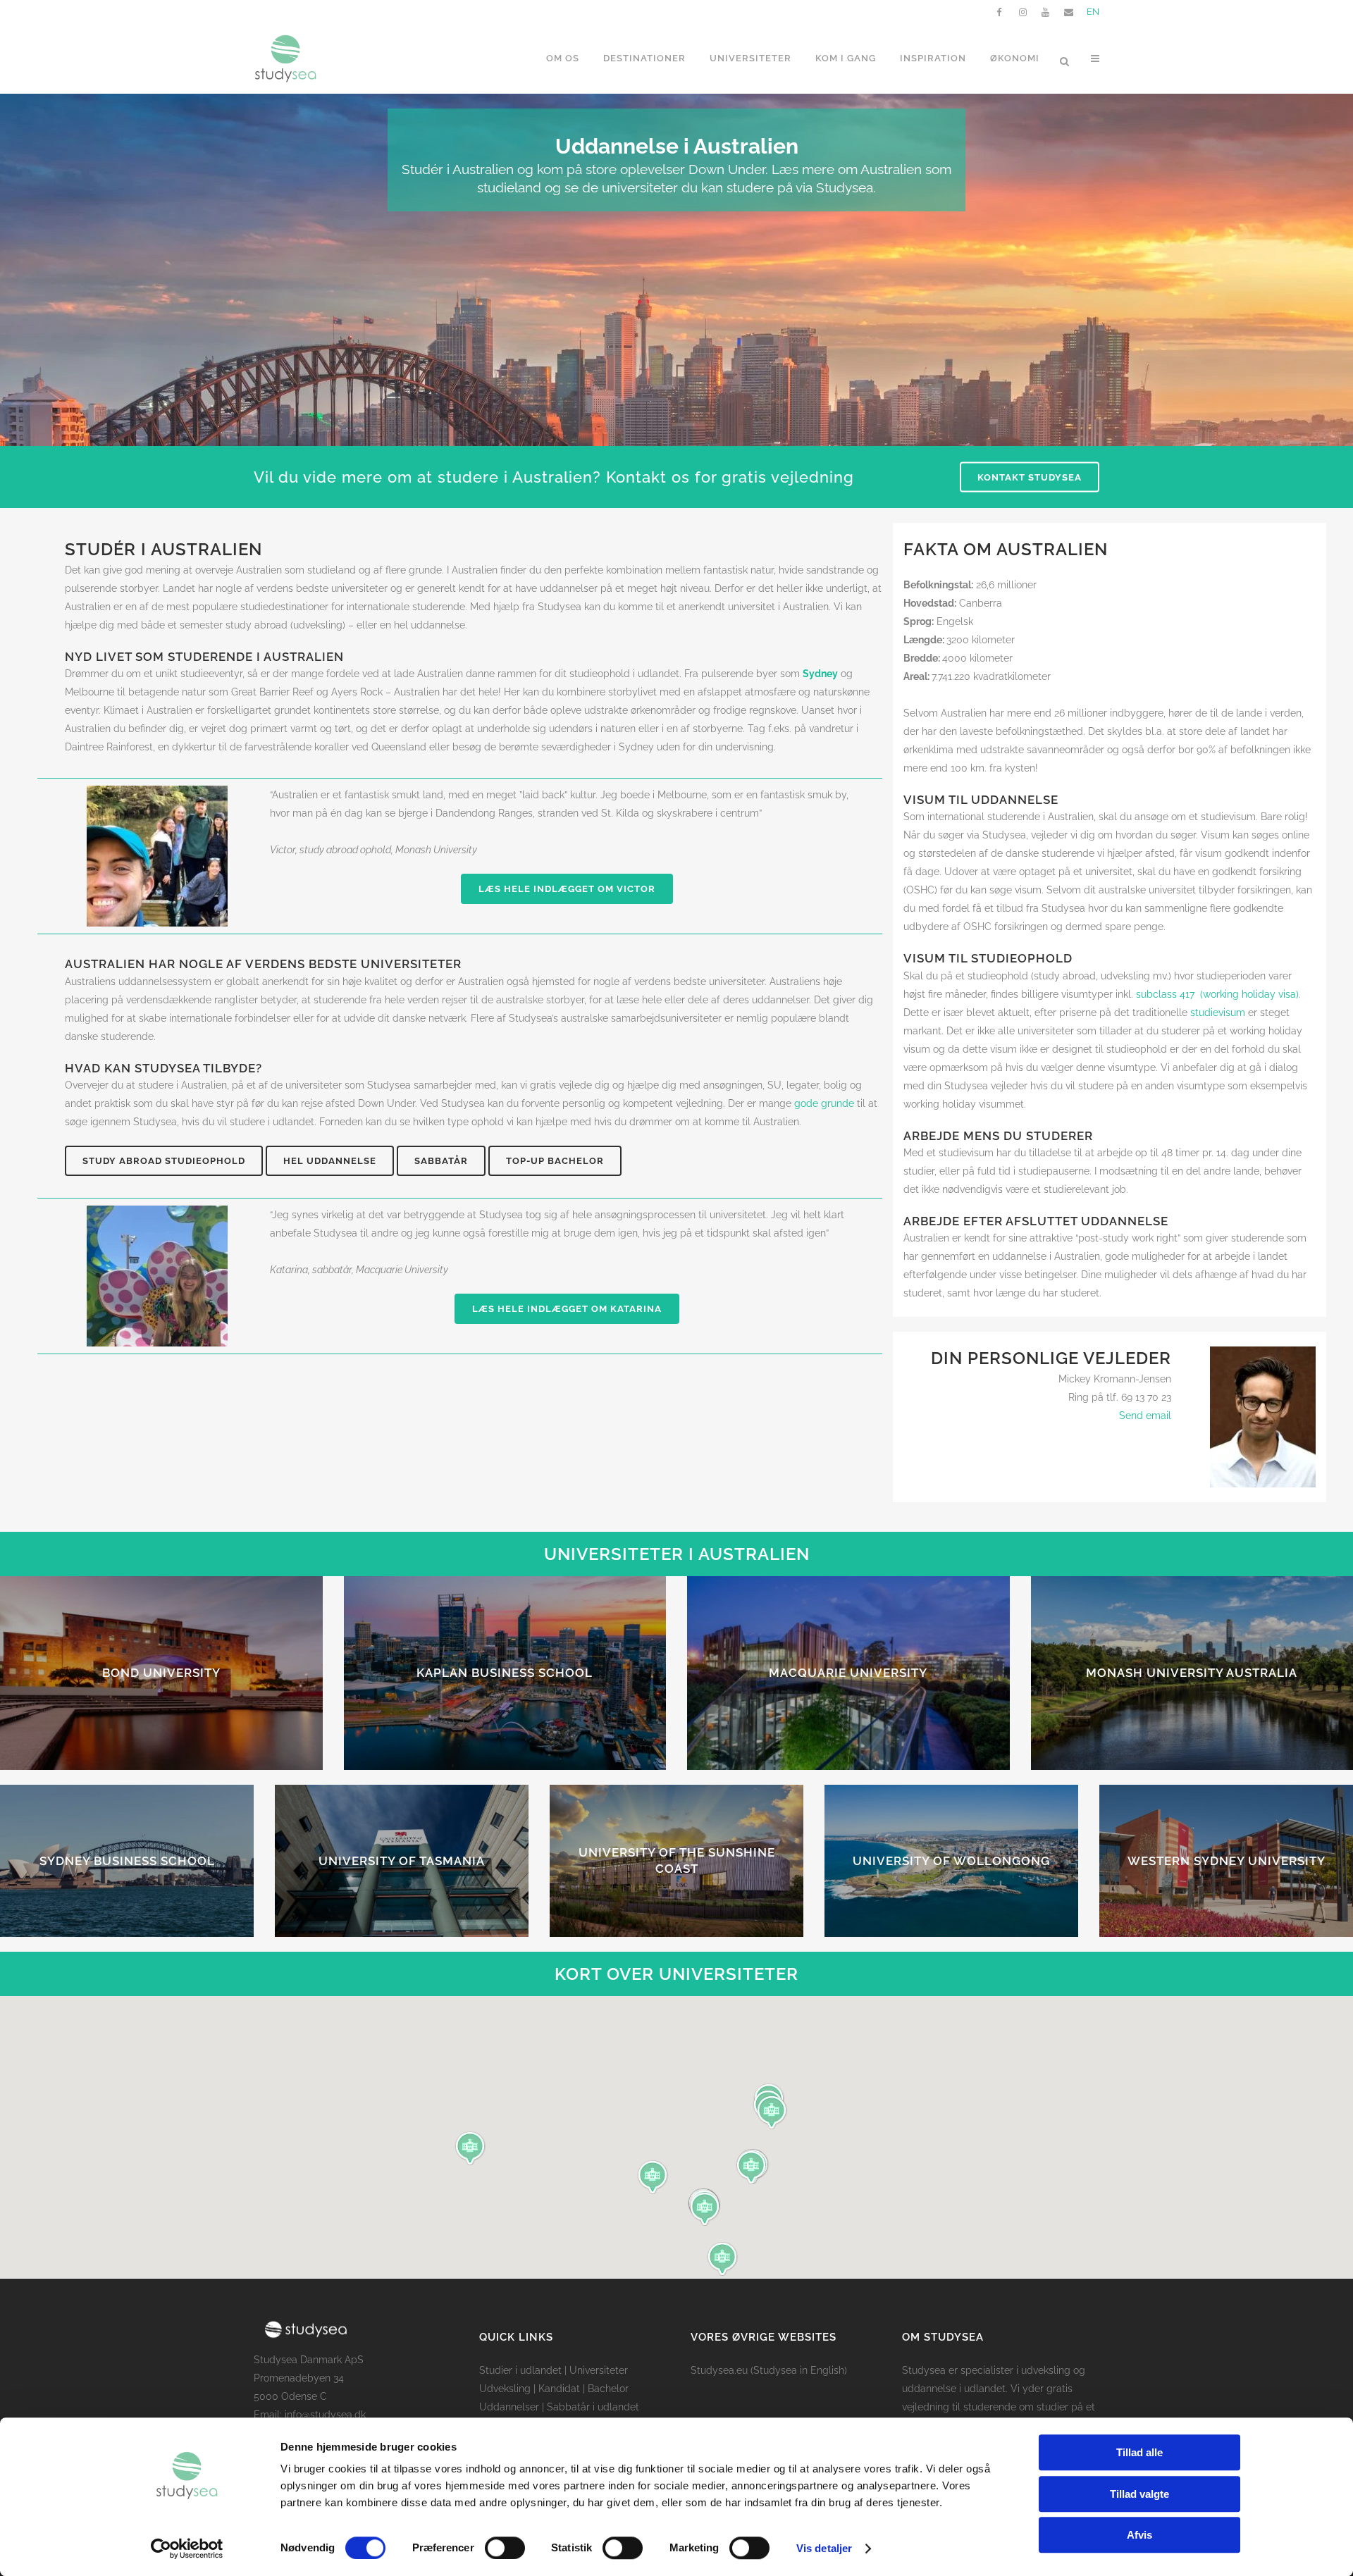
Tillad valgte (1139, 2494)
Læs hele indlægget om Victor (567, 889)
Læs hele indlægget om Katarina (567, 1309)
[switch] (505, 2548)
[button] (772, 2112)
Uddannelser (509, 2407)
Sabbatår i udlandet (593, 2407)
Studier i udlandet (520, 2370)
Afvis (1139, 2535)
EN (1093, 12)
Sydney (820, 674)
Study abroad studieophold (164, 1161)
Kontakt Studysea (1030, 477)
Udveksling (505, 2389)
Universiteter (599, 2370)
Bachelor (608, 2389)
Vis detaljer (824, 2548)
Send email (1145, 1416)
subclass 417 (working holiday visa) (1217, 994)
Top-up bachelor (555, 1161)
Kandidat (559, 2389)
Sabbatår (441, 1161)
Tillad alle (1139, 2452)
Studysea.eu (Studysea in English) (769, 2370)
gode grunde (824, 1103)
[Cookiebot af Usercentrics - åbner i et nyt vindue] (187, 2549)
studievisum (1218, 1013)
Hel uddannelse (330, 1161)
